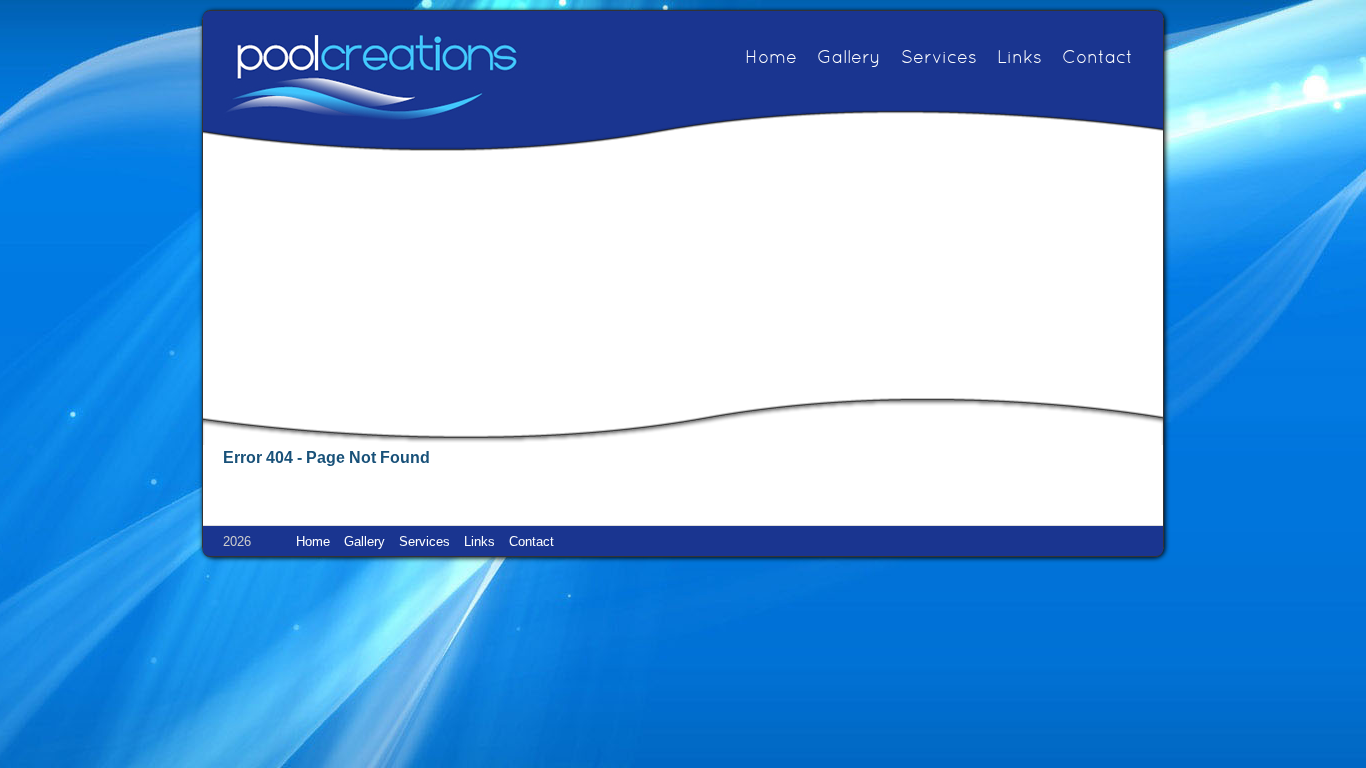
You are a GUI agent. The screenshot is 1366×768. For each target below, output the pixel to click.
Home (771, 58)
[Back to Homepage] (370, 76)
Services (939, 58)
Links (1019, 58)
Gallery (849, 58)
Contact (1097, 58)
